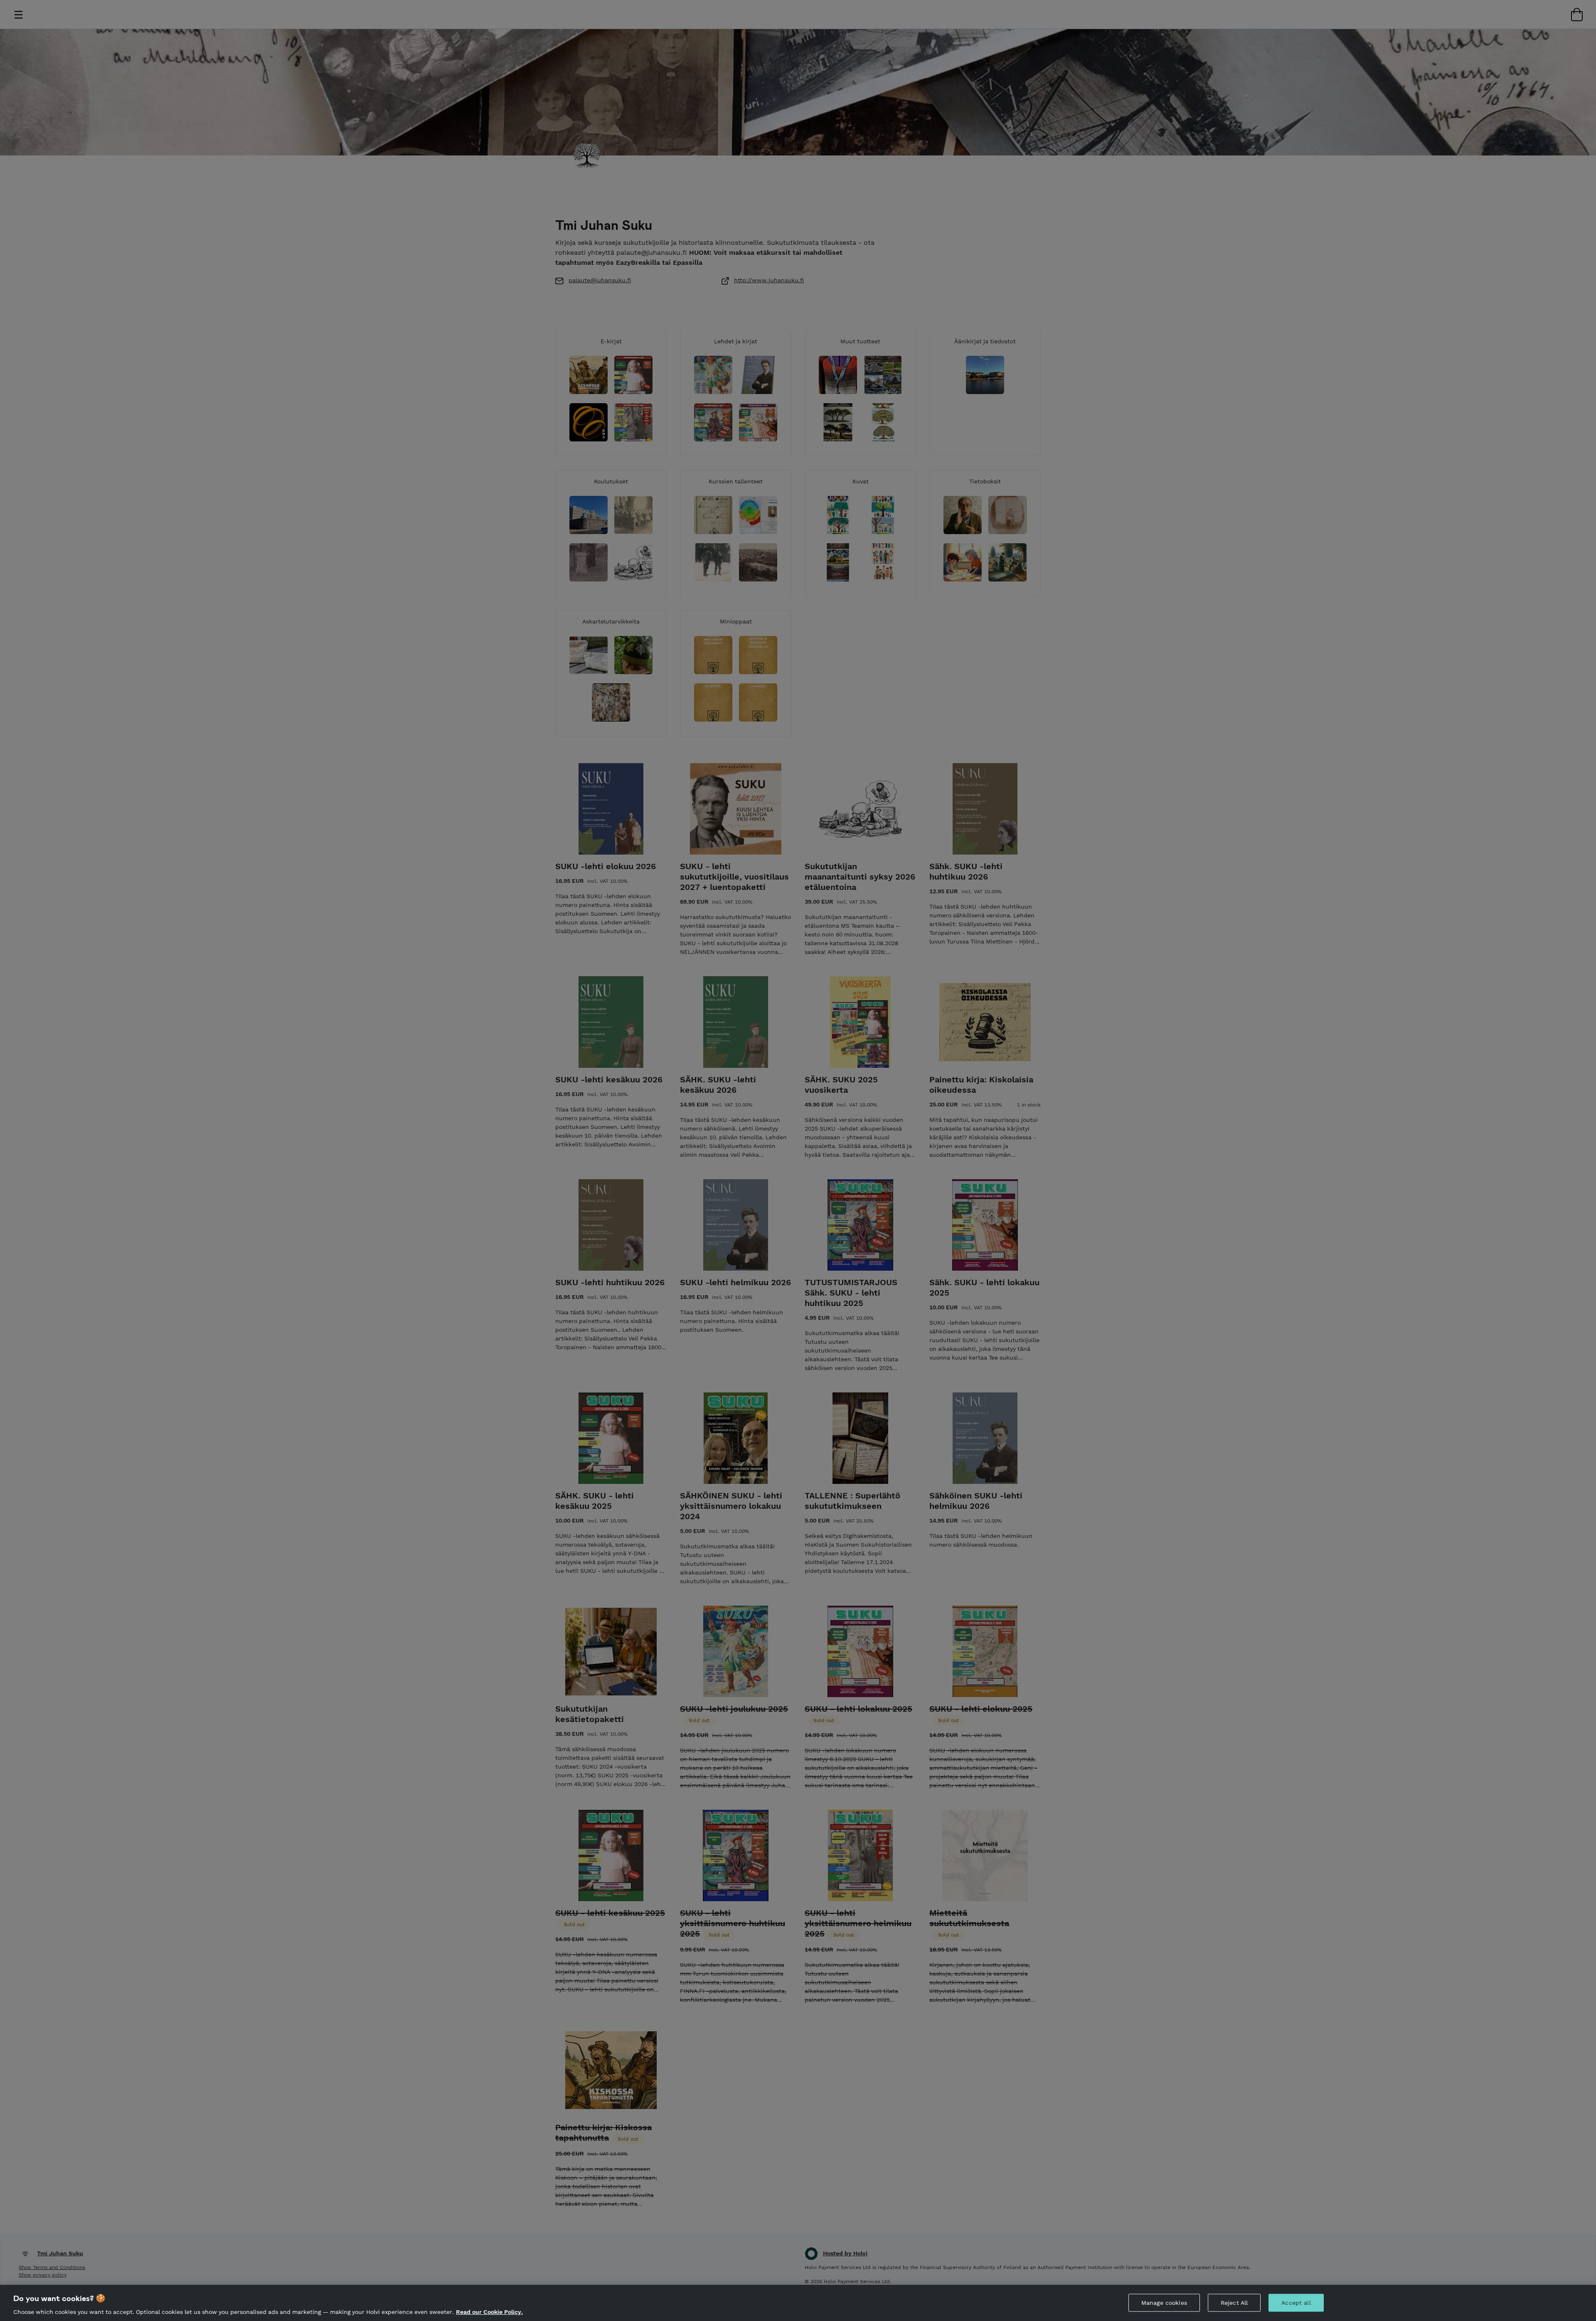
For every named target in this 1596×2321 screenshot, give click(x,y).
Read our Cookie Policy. (489, 2312)
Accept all (1296, 2302)
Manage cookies (1164, 2302)
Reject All (1234, 2302)
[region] (798, 2303)
